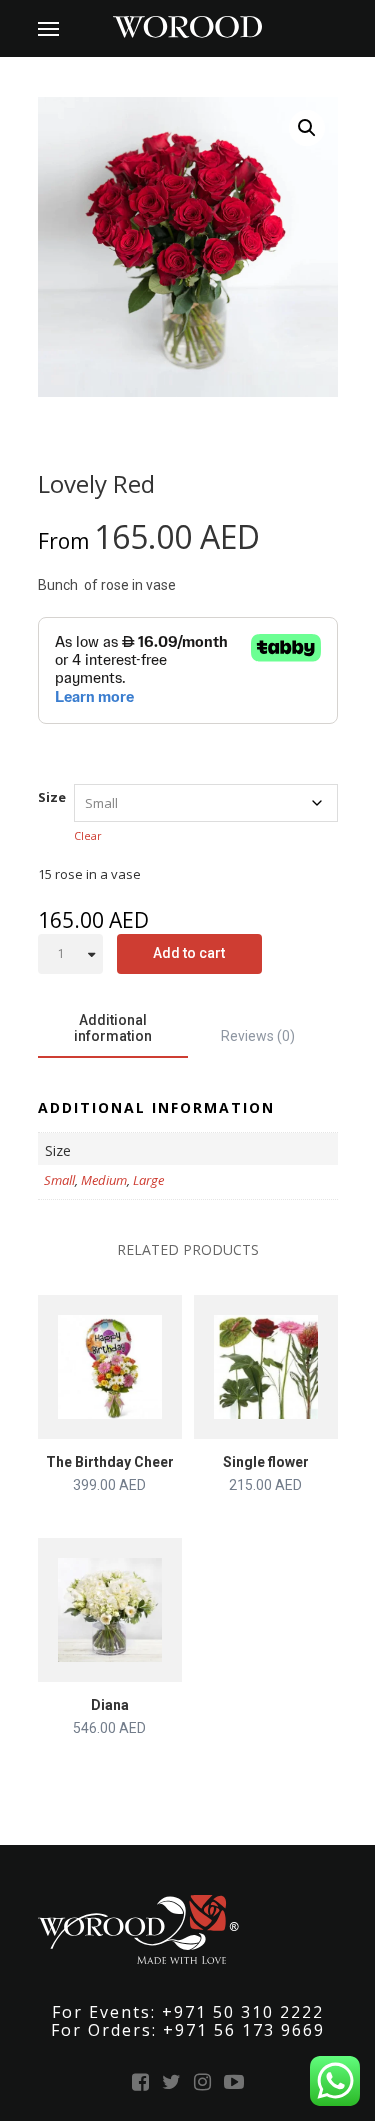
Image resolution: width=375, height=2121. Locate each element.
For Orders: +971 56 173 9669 (188, 2030)
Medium (104, 1180)
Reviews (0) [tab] (258, 1036)
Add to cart (189, 953)
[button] (307, 128)
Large (148, 1180)
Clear (88, 835)
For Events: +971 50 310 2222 (188, 2012)
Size (52, 797)
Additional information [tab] (113, 1028)
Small (59, 1180)
